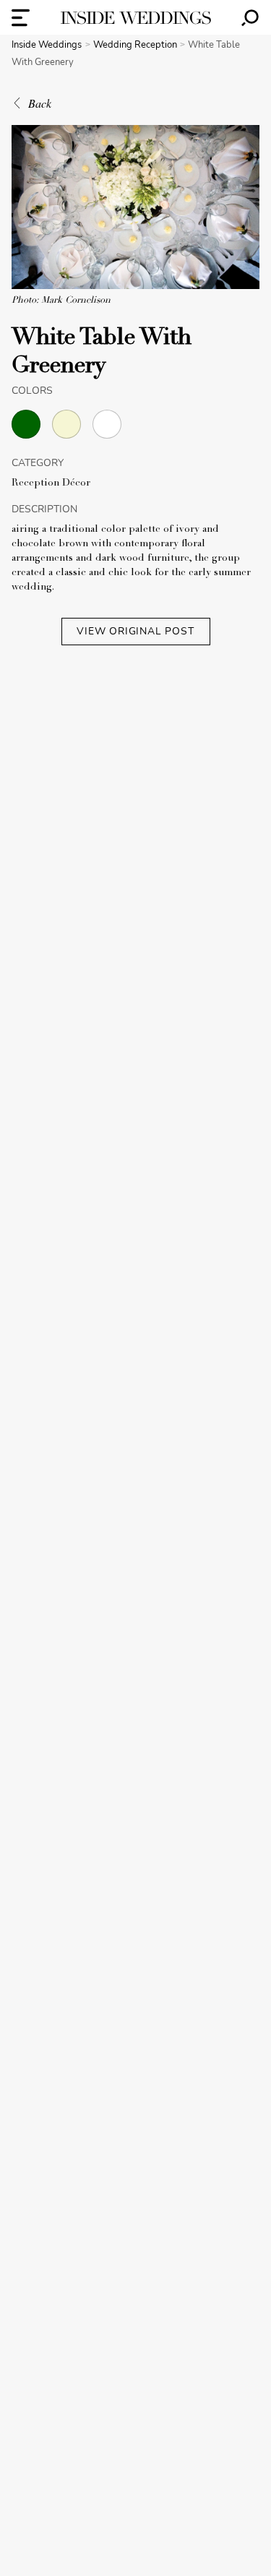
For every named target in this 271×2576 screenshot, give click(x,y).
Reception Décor (51, 483)
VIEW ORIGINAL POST (135, 631)
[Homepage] (136, 18)
